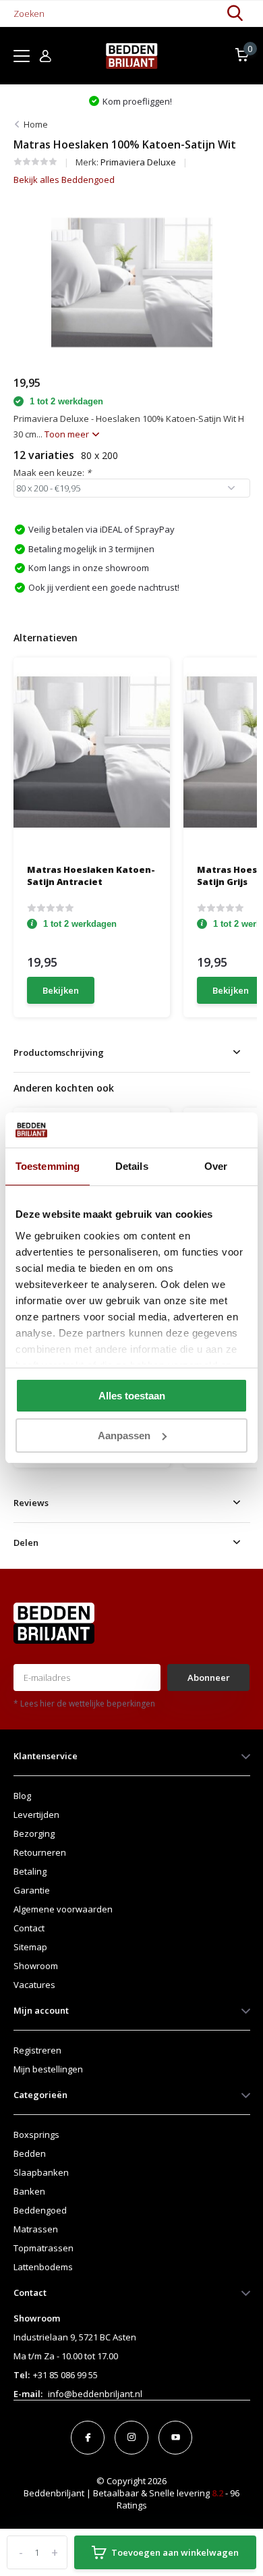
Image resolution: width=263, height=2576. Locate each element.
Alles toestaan (132, 1396)
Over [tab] (216, 1166)
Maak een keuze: (52, 473)
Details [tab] (132, 1166)
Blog (22, 1796)
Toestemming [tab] (48, 1166)
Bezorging (34, 1833)
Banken (29, 2191)
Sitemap (30, 1947)
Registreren (37, 2050)
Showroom (36, 1966)
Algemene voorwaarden (63, 1909)
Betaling (30, 1871)
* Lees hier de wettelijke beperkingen (84, 1703)
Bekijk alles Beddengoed (64, 180)
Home (36, 124)
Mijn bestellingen (48, 2069)
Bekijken (61, 990)
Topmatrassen (43, 2248)
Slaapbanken (41, 2172)
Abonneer (209, 1678)
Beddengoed (40, 2210)
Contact (29, 1928)
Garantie (32, 1890)
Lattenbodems (43, 2267)
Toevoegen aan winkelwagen (175, 2552)
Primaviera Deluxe (138, 162)
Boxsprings (36, 2135)
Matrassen (36, 2229)
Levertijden (36, 1815)
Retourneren (40, 1852)
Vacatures (34, 1985)
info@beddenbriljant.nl (95, 2394)
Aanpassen (124, 1435)
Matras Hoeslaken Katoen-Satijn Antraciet (91, 876)
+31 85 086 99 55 (65, 2375)
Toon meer (68, 434)
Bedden (30, 2153)
